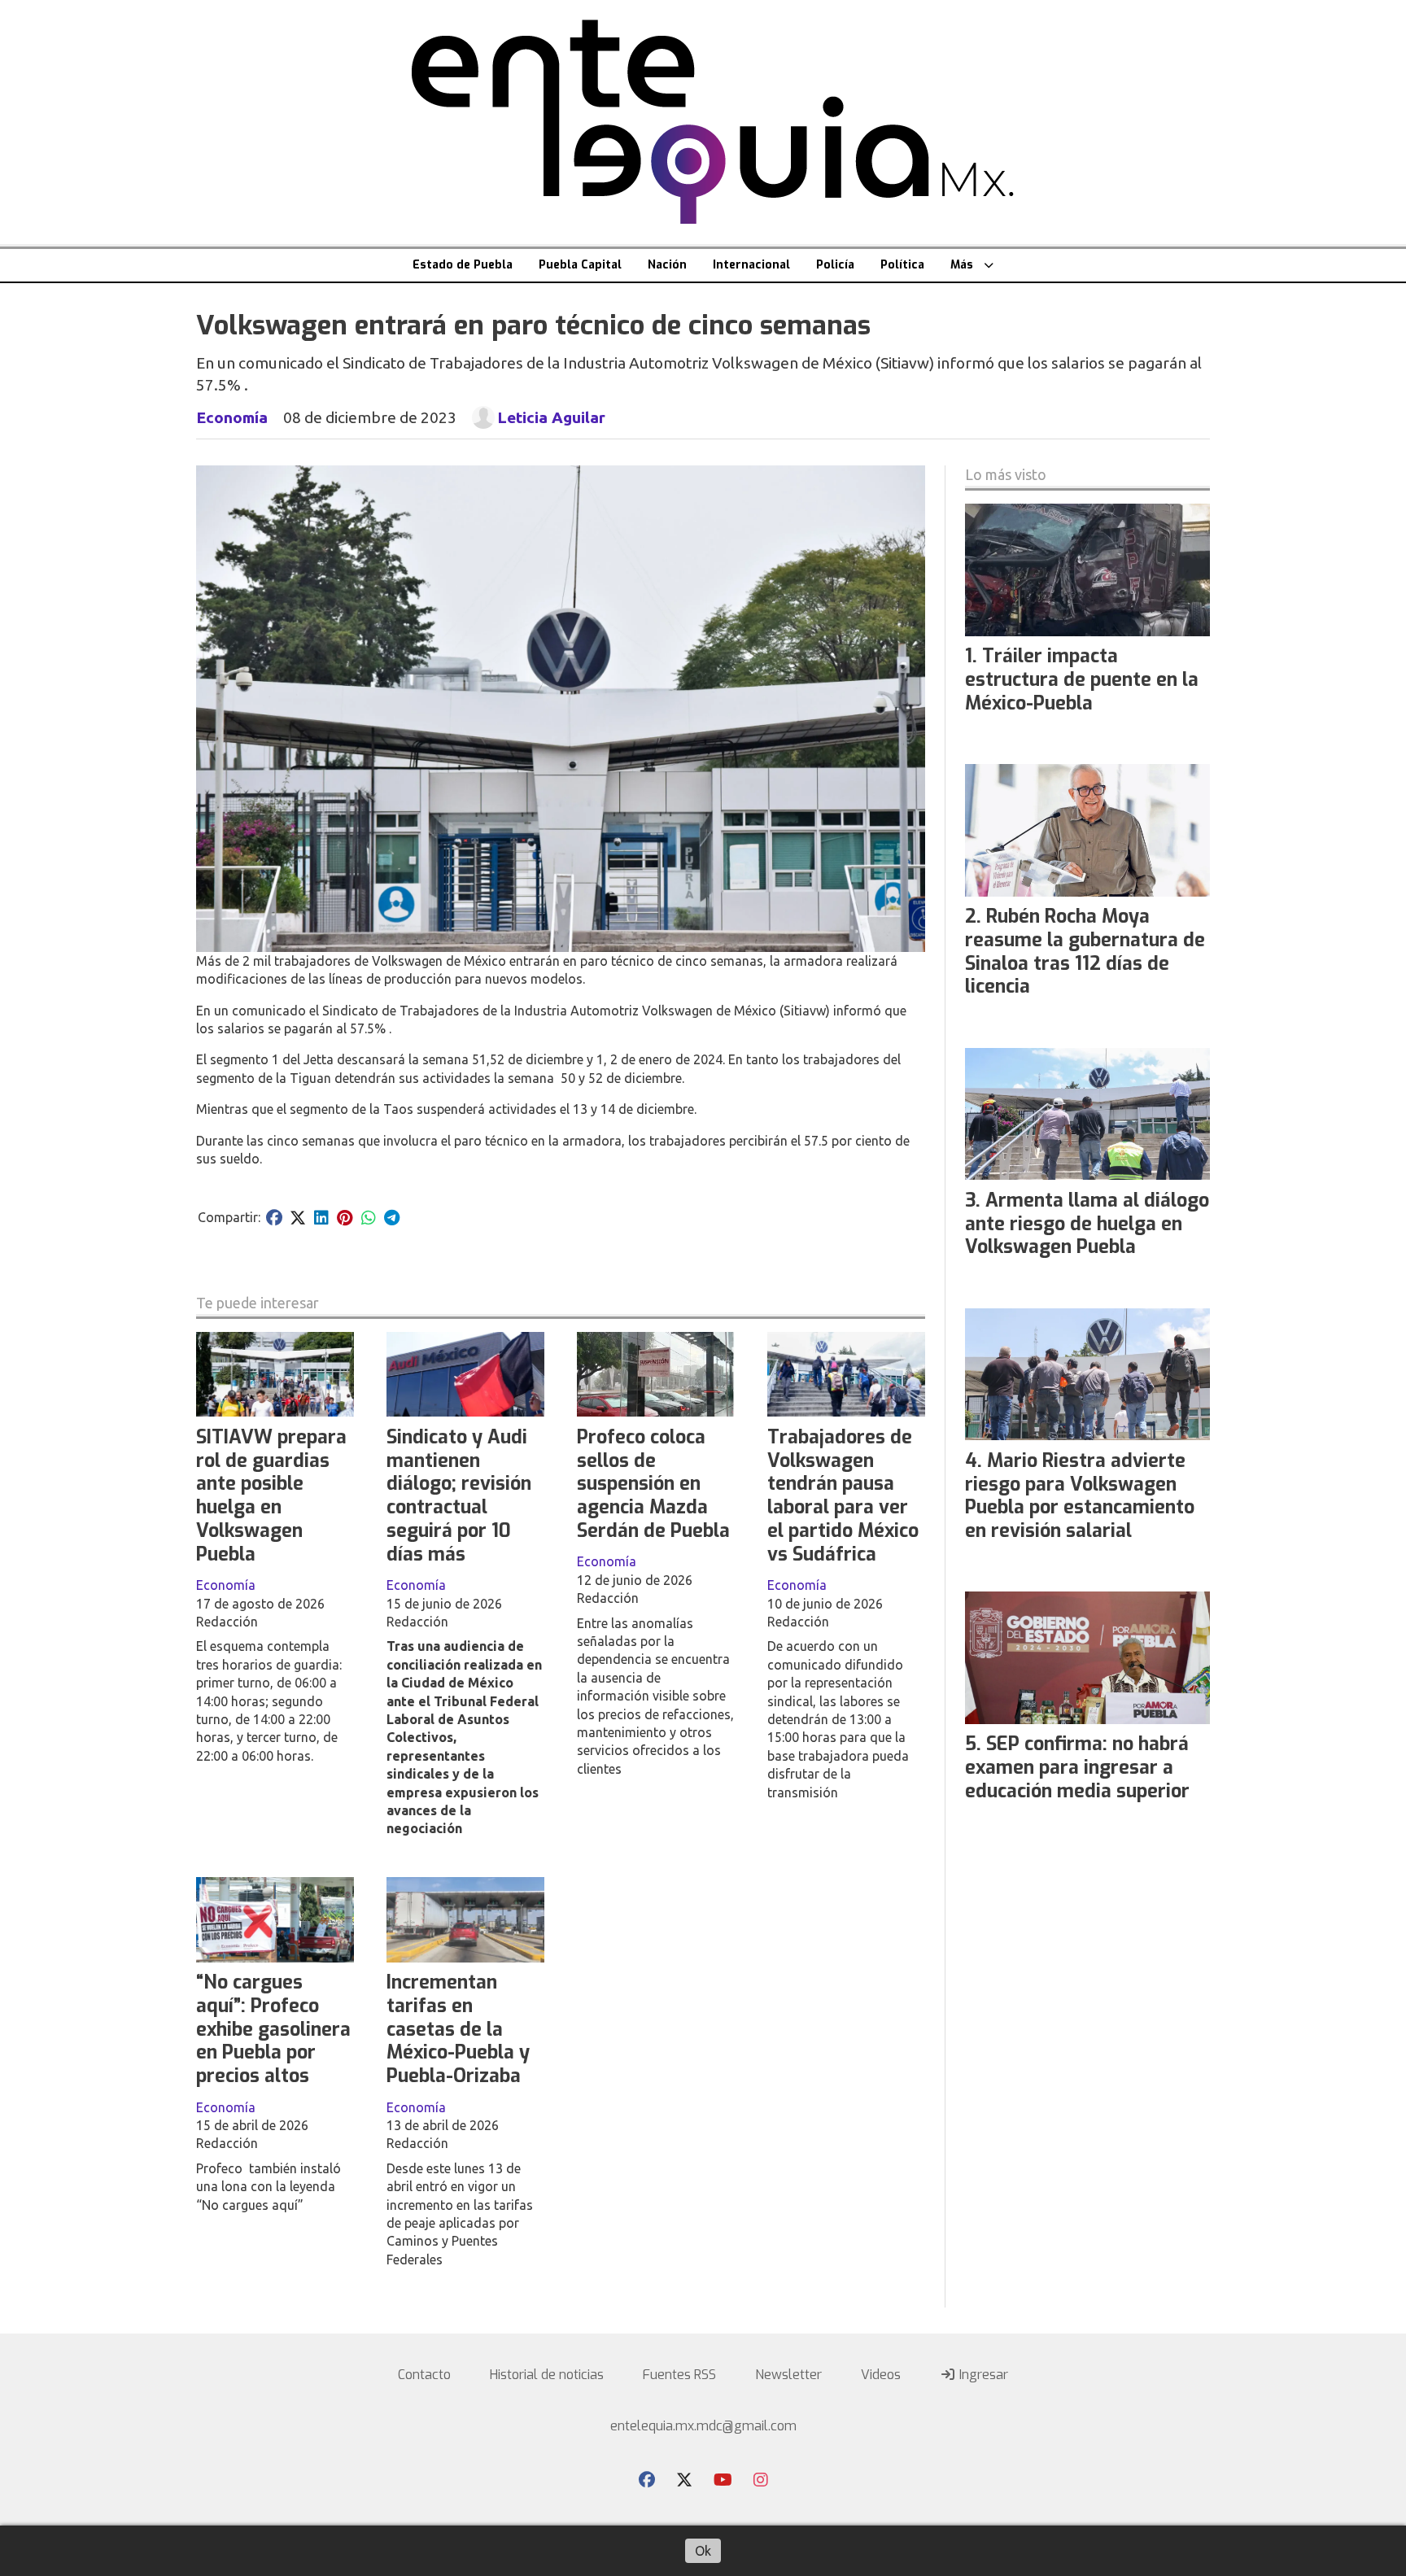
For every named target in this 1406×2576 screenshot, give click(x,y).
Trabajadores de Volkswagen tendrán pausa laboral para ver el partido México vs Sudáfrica (843, 1496)
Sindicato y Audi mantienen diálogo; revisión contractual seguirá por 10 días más (459, 1496)
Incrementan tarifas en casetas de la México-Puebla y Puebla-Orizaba (458, 2029)
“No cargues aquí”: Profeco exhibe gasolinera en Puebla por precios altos (273, 2029)
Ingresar (982, 2375)
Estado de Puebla (463, 265)
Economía (232, 417)
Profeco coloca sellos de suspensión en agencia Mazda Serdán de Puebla (653, 1484)
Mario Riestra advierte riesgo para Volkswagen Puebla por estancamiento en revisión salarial (1080, 1496)
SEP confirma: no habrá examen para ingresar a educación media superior (1077, 1768)
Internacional (751, 265)
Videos (881, 2375)
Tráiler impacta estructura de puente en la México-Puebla (1082, 680)
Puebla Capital (580, 265)
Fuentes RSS (679, 2375)
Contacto (424, 2375)
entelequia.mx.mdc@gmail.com (703, 2426)
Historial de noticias (547, 2375)
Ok (703, 2551)
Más (962, 265)
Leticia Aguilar (551, 417)
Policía (835, 265)
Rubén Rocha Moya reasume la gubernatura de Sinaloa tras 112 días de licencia (1085, 952)
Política (902, 265)
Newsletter (788, 2375)
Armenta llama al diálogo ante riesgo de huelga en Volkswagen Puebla (1087, 1224)
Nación (667, 265)
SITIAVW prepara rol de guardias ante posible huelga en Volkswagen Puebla (271, 1496)
